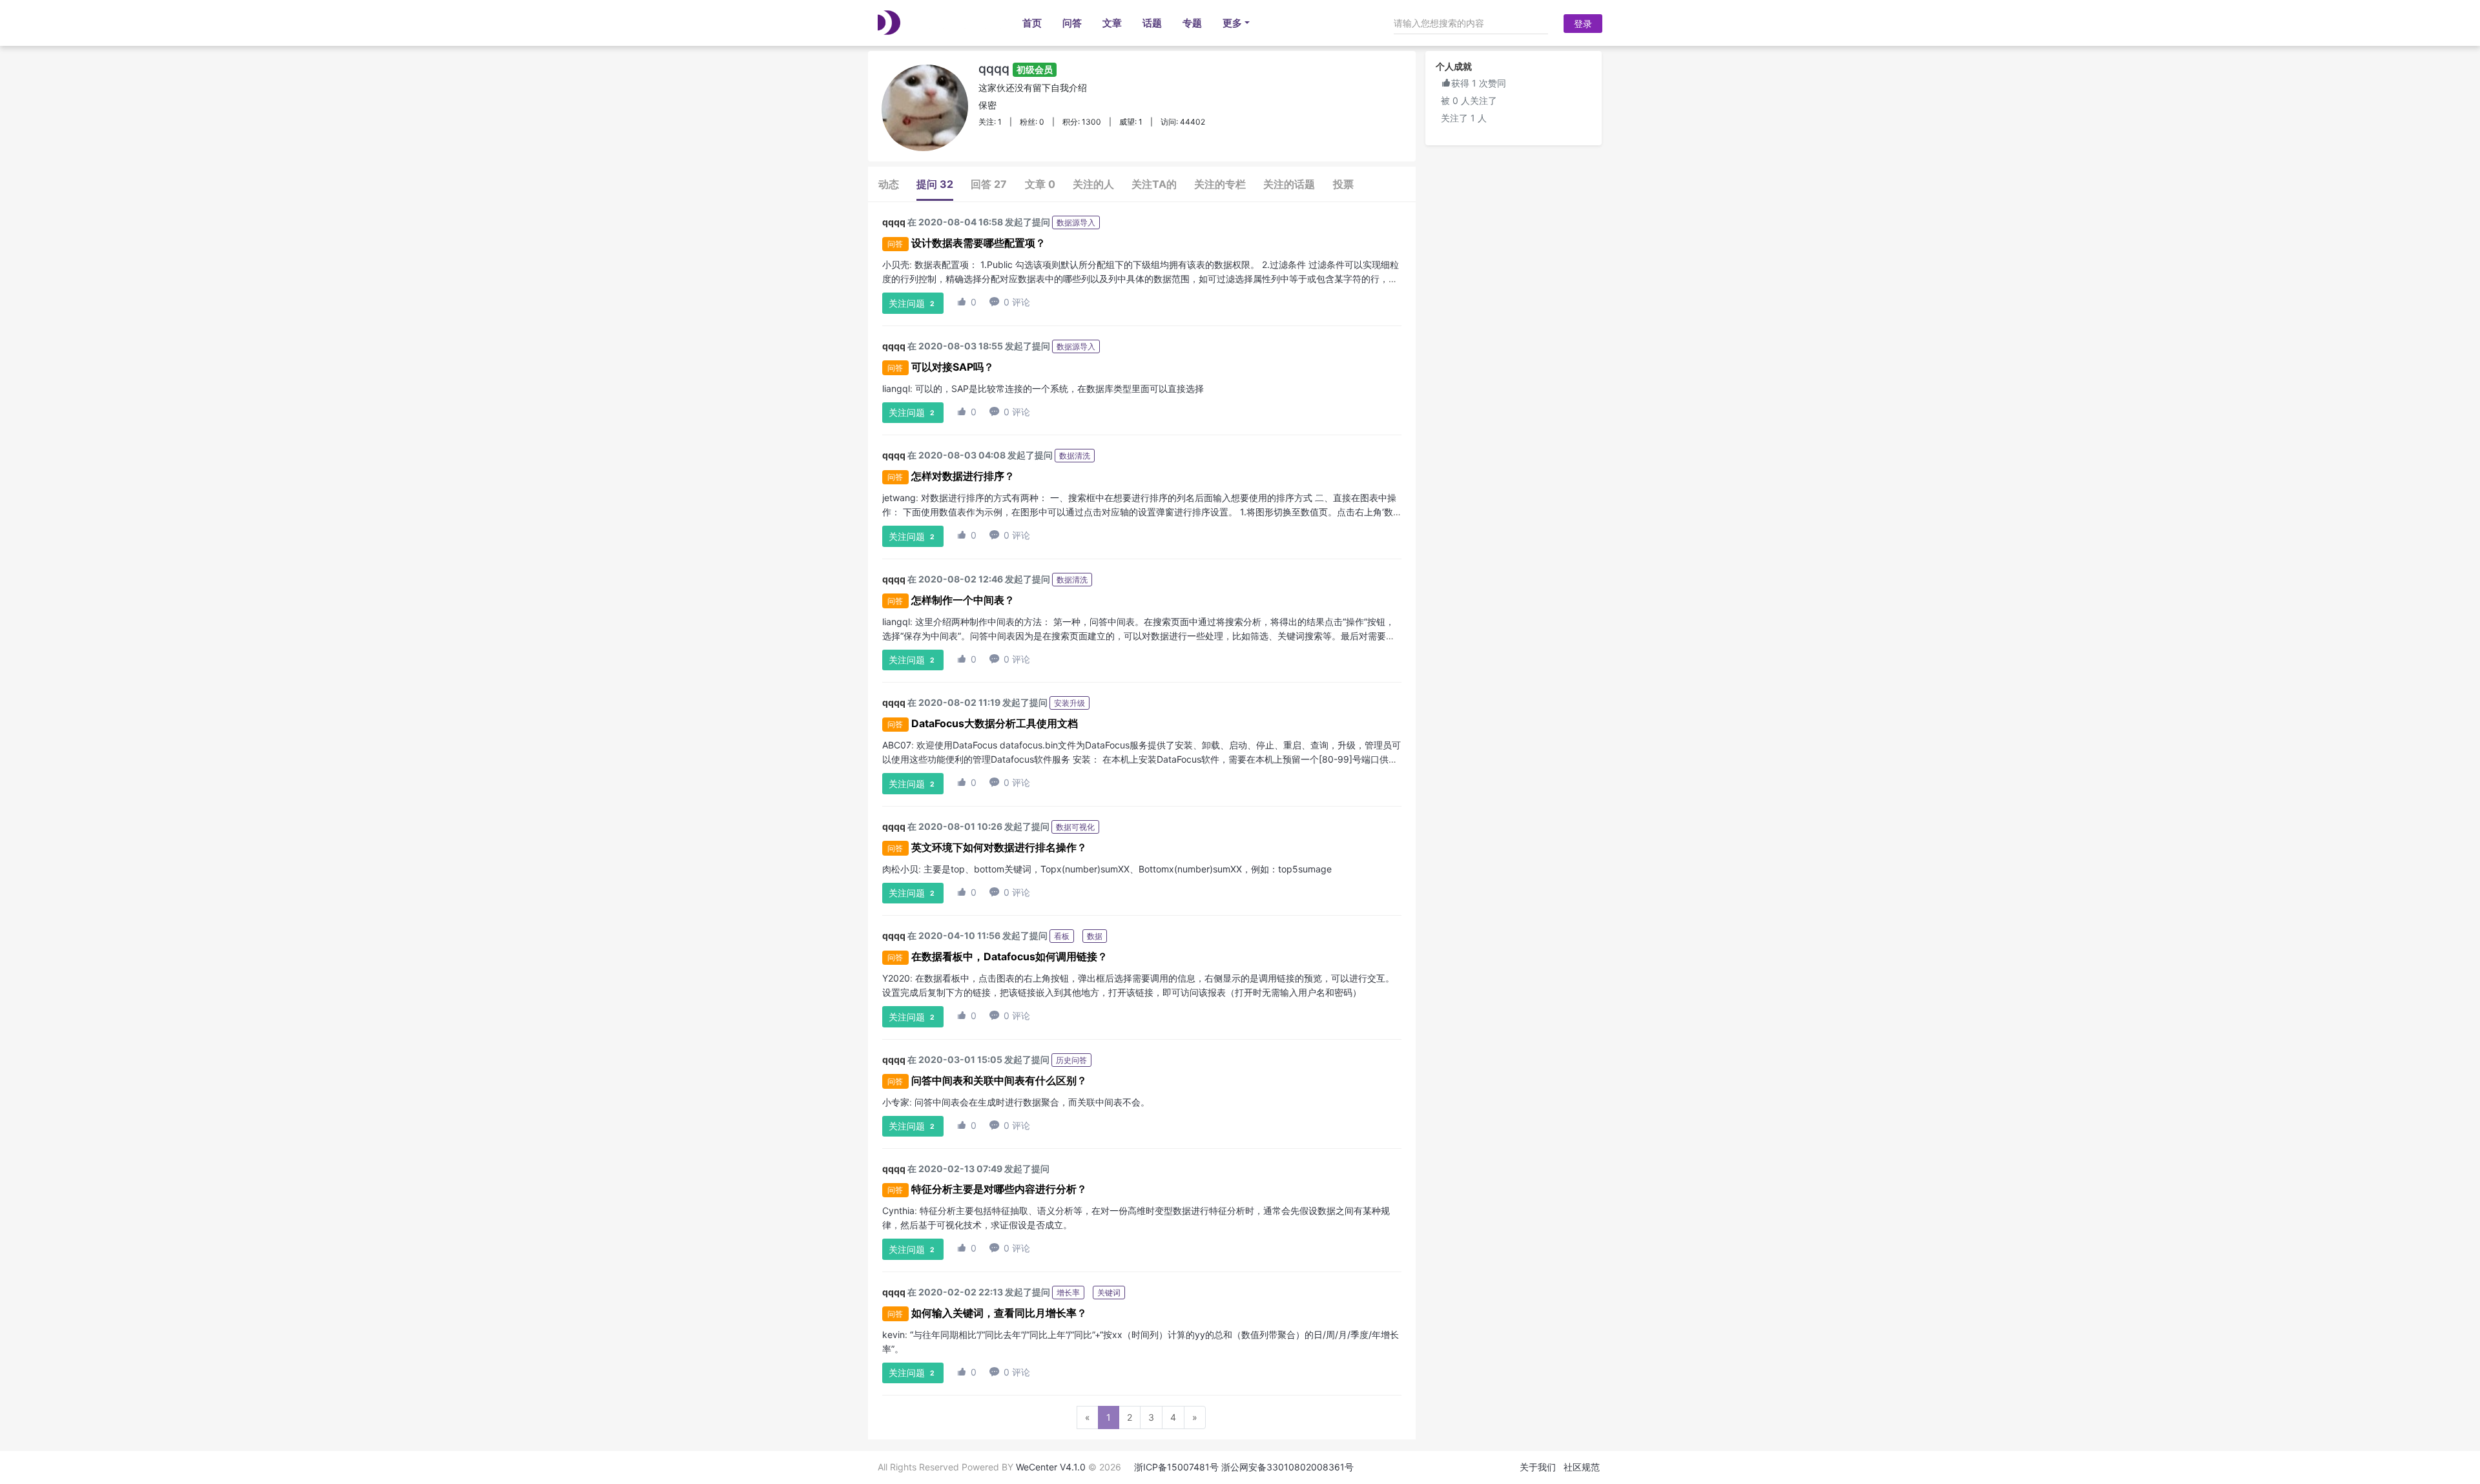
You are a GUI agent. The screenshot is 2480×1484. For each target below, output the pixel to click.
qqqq (1016, 68)
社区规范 (1582, 1467)
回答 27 (989, 184)
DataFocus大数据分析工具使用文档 (995, 723)
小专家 (896, 1102)
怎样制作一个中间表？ (963, 600)
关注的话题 (1289, 184)
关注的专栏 (1220, 184)
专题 (1192, 23)
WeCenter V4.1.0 (1051, 1467)
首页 (1032, 23)
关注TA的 (1154, 184)
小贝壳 (896, 264)
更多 (1232, 23)
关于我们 (1538, 1467)
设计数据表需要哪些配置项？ (978, 243)
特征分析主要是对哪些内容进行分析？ (999, 1189)
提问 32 (935, 184)
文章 (1112, 23)
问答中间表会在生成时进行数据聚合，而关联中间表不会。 (1032, 1102)
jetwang (899, 498)
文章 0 (1040, 184)
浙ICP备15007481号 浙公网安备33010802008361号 (1244, 1467)
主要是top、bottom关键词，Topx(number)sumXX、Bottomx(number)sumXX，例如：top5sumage (1128, 869)
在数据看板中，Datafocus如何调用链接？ (1009, 956)
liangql (896, 388)
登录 (1583, 24)
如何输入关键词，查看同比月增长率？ (999, 1313)
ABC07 (897, 745)
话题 (1152, 23)
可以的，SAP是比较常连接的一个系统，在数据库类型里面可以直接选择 (1059, 388)
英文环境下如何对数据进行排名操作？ (999, 847)
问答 (1072, 23)
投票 (1343, 184)
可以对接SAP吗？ (953, 367)
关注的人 (1093, 184)
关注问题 (912, 303)
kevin (894, 1335)
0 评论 (1010, 302)
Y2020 (896, 978)
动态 (889, 184)
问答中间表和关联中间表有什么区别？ (999, 1080)
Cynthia (898, 1211)
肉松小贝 (900, 869)
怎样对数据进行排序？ (963, 476)
